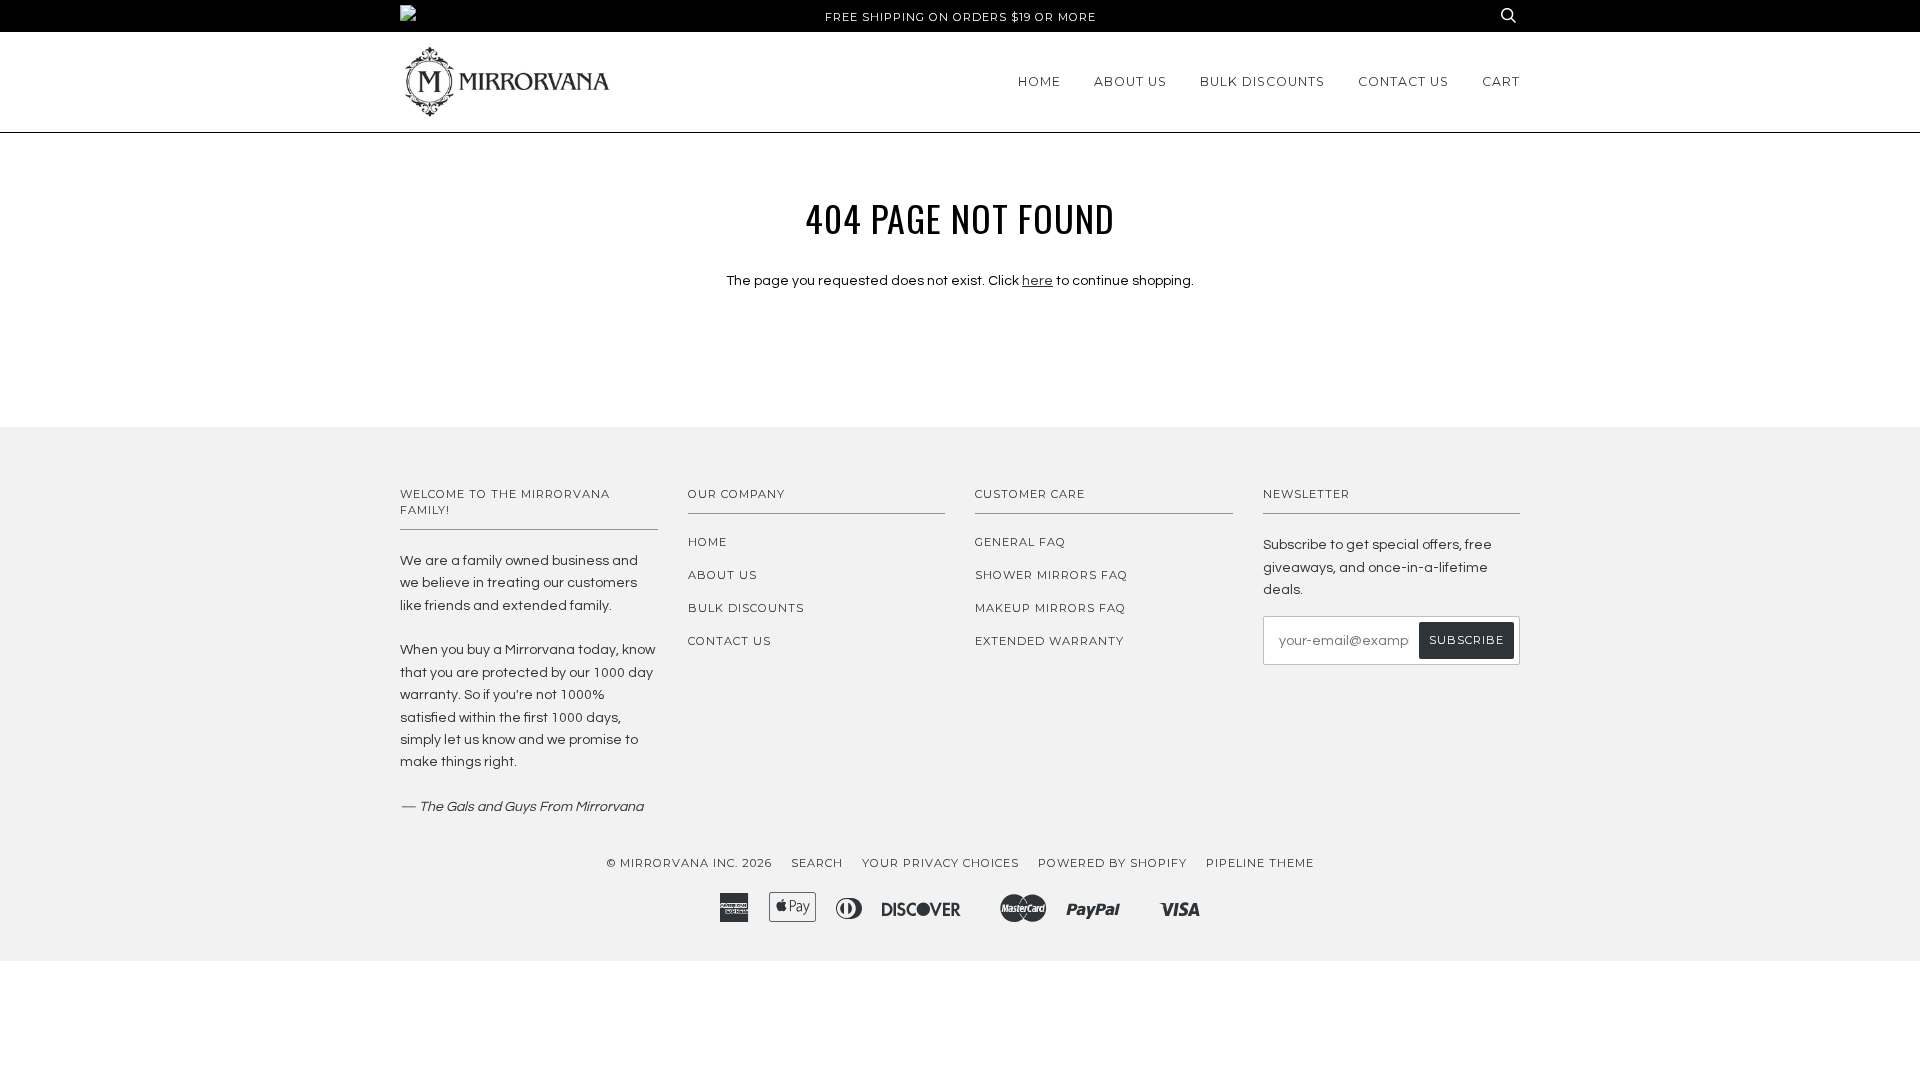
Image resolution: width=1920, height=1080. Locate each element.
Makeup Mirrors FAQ (1050, 608)
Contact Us (1403, 81)
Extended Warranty (1049, 641)
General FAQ (1020, 542)
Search (817, 863)
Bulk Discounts (1262, 81)
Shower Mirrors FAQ (1051, 575)
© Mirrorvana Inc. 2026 (689, 863)
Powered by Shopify (1112, 863)
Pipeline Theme (1260, 863)
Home (1039, 81)
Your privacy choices (940, 863)
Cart (1501, 81)
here (1037, 281)
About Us (1130, 81)
